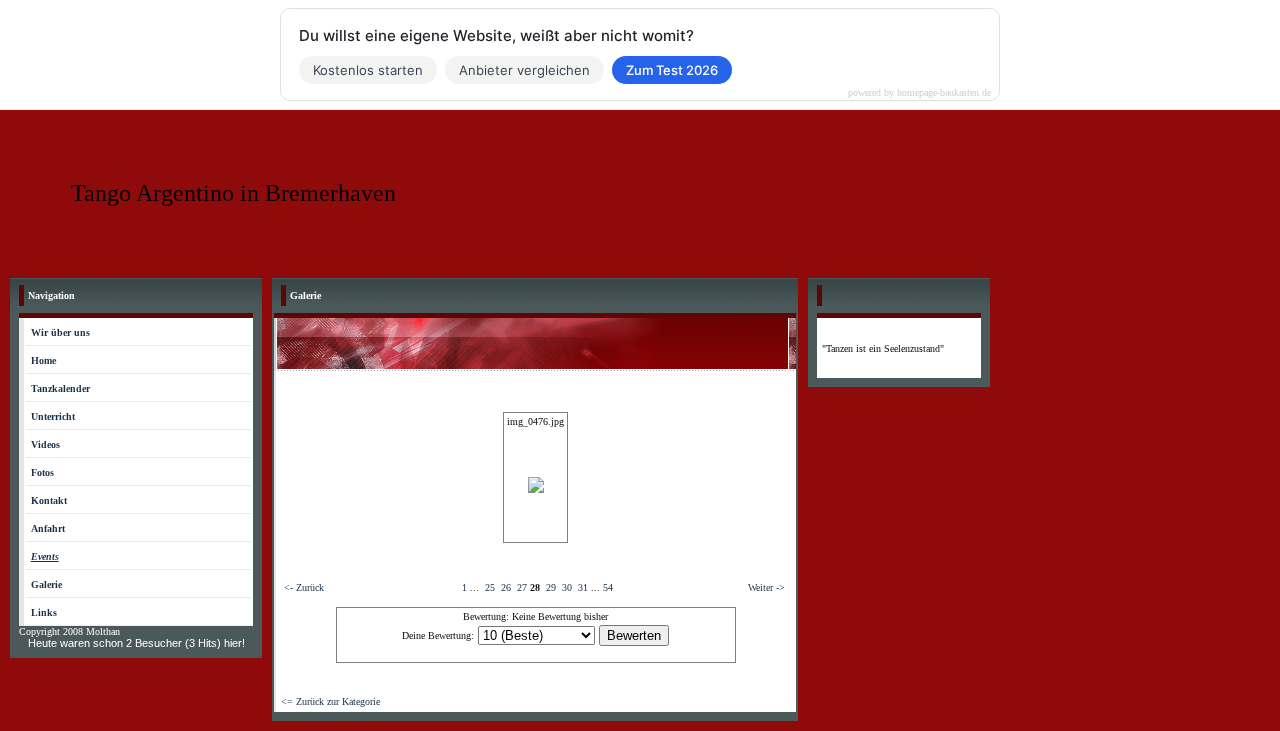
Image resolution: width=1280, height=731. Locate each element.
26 (506, 587)
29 (551, 587)
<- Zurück (304, 587)
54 (608, 587)
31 (583, 587)
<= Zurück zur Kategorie (330, 701)
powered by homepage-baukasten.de (919, 93)
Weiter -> (766, 587)
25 (490, 587)
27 (522, 587)
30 (567, 587)
